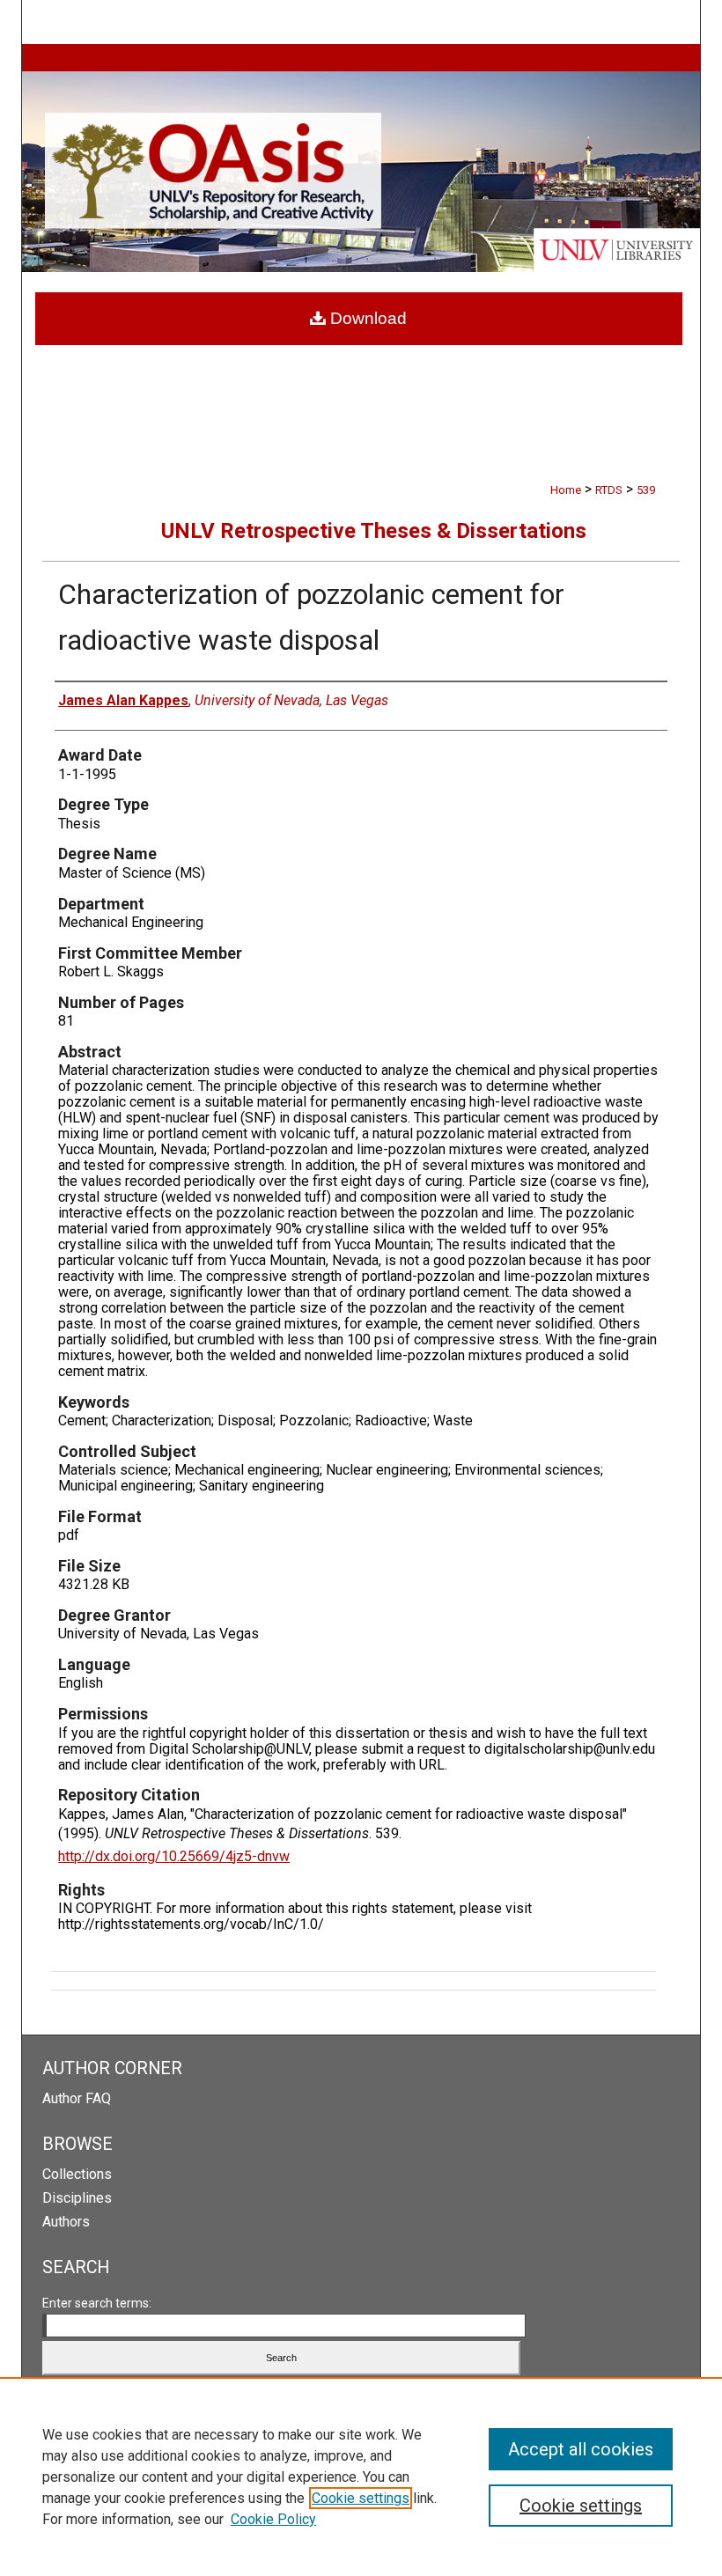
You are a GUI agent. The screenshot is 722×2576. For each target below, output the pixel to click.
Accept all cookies (581, 2449)
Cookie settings (361, 2498)
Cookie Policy (273, 2519)
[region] (361, 2477)
